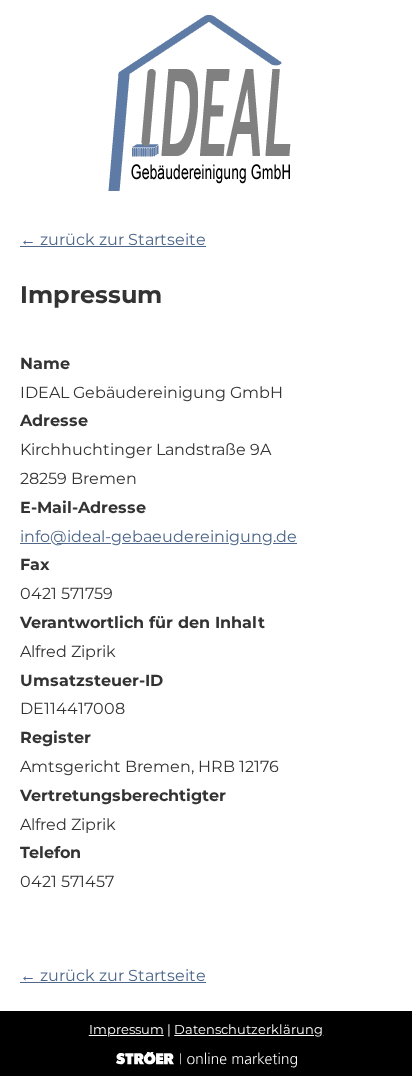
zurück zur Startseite (113, 239)
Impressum (126, 1029)
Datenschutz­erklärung (248, 1029)
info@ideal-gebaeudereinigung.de (158, 536)
